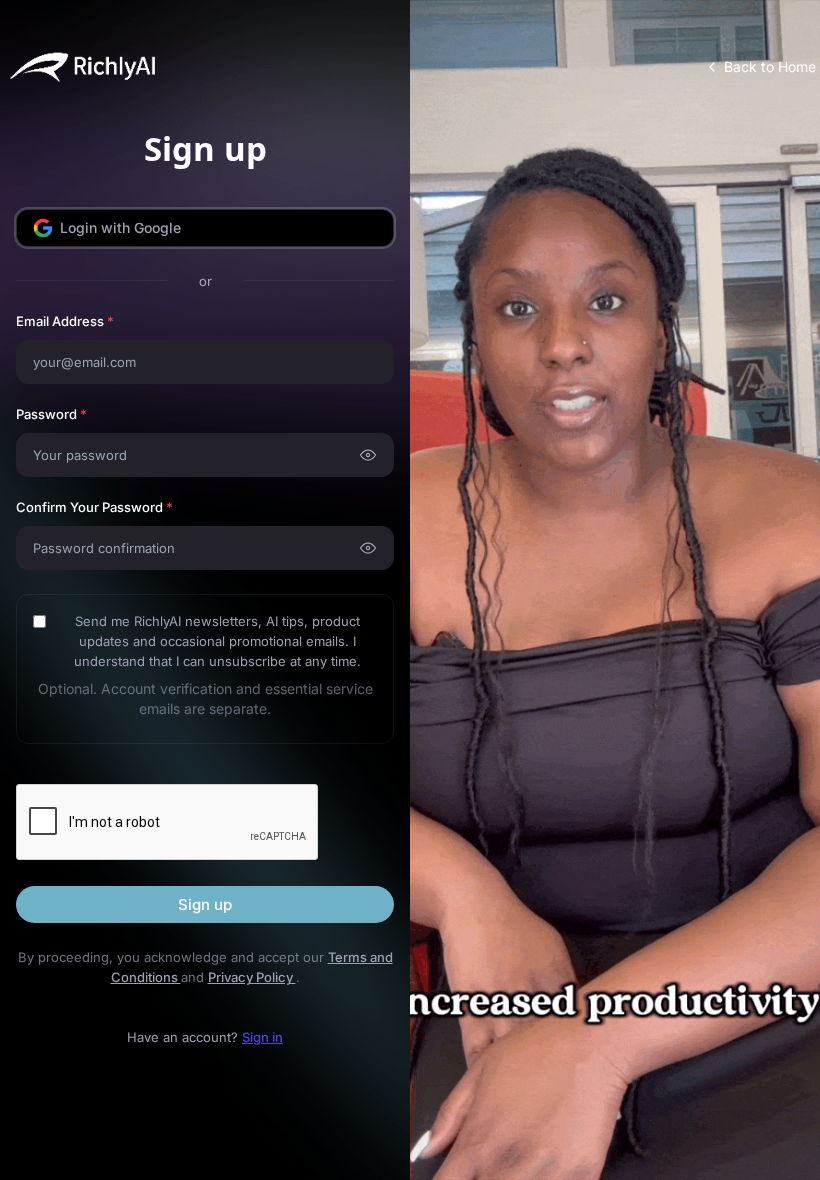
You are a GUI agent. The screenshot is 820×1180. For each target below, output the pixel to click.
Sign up (205, 904)
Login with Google (120, 227)
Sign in (262, 1037)
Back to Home (770, 66)
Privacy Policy (252, 977)
